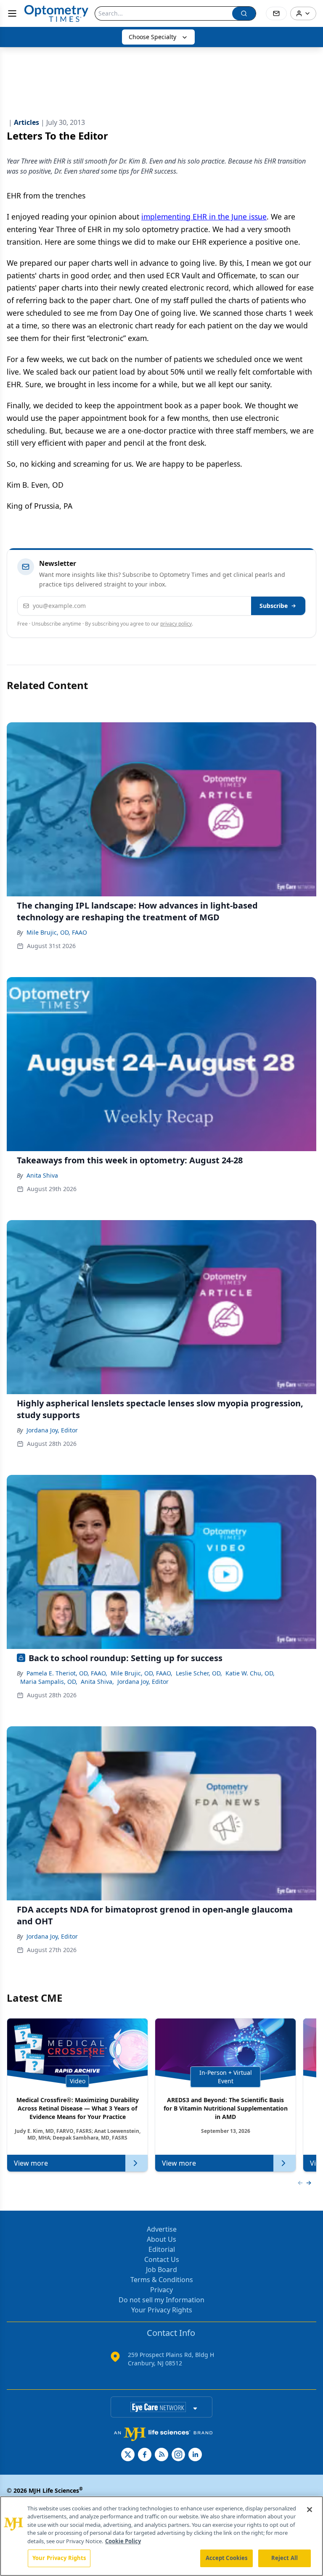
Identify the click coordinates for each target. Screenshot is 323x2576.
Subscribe (274, 606)
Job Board (161, 2270)
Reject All (285, 2558)
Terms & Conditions (162, 2280)
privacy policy (176, 624)
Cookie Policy (123, 2541)
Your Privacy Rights (162, 2310)
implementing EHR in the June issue (204, 217)
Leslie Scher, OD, (199, 1673)
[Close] (310, 2510)
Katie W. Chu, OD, (250, 1673)
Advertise (162, 2229)
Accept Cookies (227, 2558)
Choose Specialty (152, 37)
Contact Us (162, 2259)
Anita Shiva (42, 1175)
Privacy (161, 2290)
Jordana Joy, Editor (52, 1430)
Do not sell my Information (161, 2300)
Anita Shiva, (97, 1682)
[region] (161, 2536)
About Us (161, 2239)
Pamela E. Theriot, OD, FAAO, (67, 1673)
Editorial (162, 2249)
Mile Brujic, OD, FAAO (57, 932)
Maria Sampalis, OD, (49, 1682)
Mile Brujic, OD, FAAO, (142, 1673)
